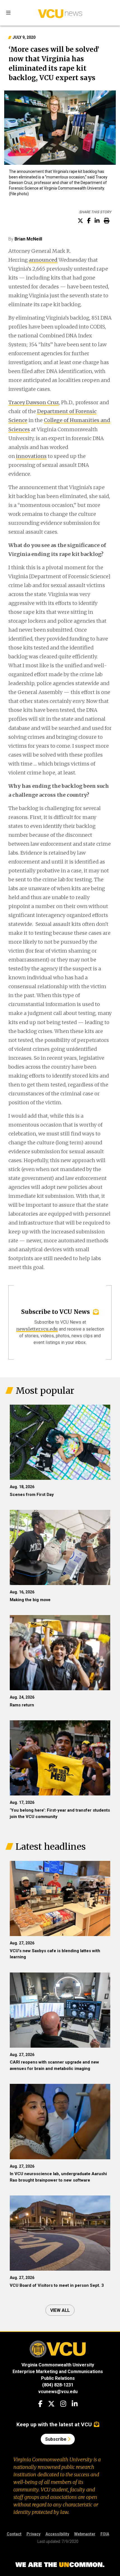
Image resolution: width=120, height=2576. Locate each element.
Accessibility (57, 2534)
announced (43, 260)
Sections (8, 13)
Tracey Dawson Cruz (34, 402)
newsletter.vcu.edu (37, 1329)
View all (60, 2310)
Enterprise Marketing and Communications (58, 2372)
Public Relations (58, 2378)
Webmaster (85, 2534)
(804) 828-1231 (58, 2385)
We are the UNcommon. (60, 2565)
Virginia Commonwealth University (58, 2365)
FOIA (105, 2534)
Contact (14, 2534)
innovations (31, 456)
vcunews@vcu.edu (58, 2392)
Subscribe (56, 2439)
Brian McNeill (28, 239)
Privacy (33, 2534)
